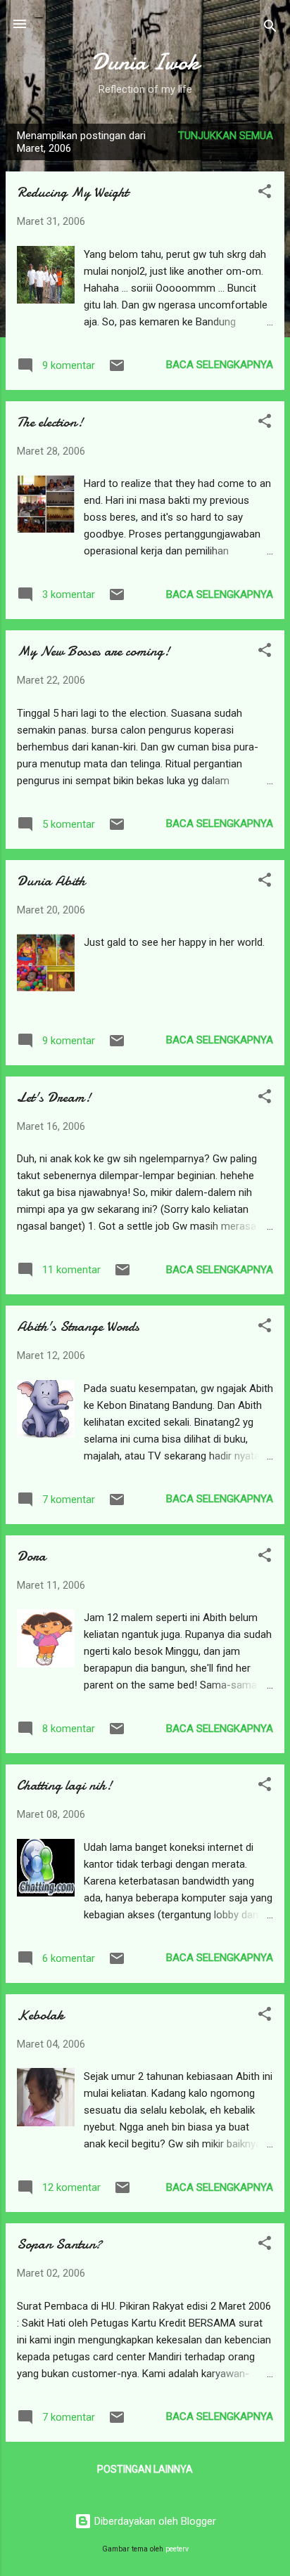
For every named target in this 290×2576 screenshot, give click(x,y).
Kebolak (40, 2015)
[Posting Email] (117, 370)
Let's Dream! (54, 1097)
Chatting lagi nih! (64, 1785)
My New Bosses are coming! (93, 651)
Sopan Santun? (59, 2244)
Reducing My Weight (72, 192)
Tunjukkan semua (226, 136)
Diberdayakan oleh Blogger (154, 2521)
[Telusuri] (270, 28)
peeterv (177, 2549)
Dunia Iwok (145, 62)
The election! (50, 422)
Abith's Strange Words (78, 1326)
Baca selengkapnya (220, 365)
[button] (265, 194)
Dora (31, 1556)
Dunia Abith (51, 881)
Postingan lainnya (145, 2469)
